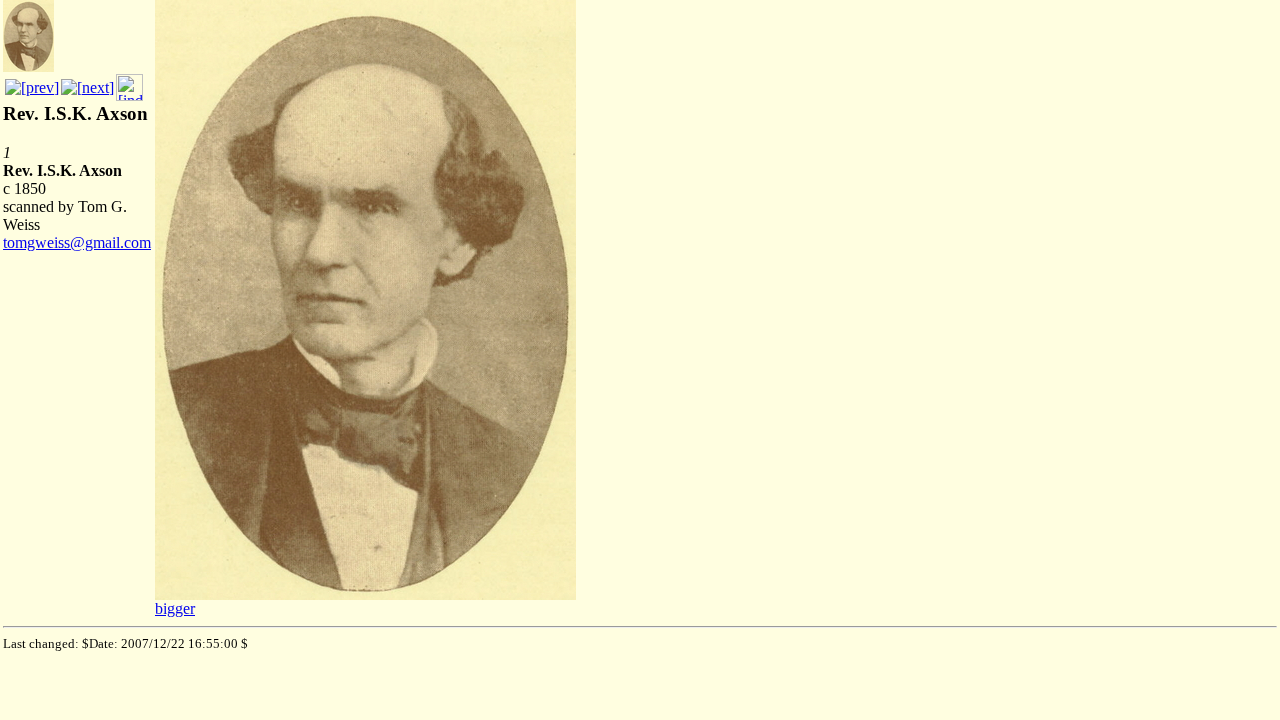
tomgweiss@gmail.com (77, 242)
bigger (175, 608)
